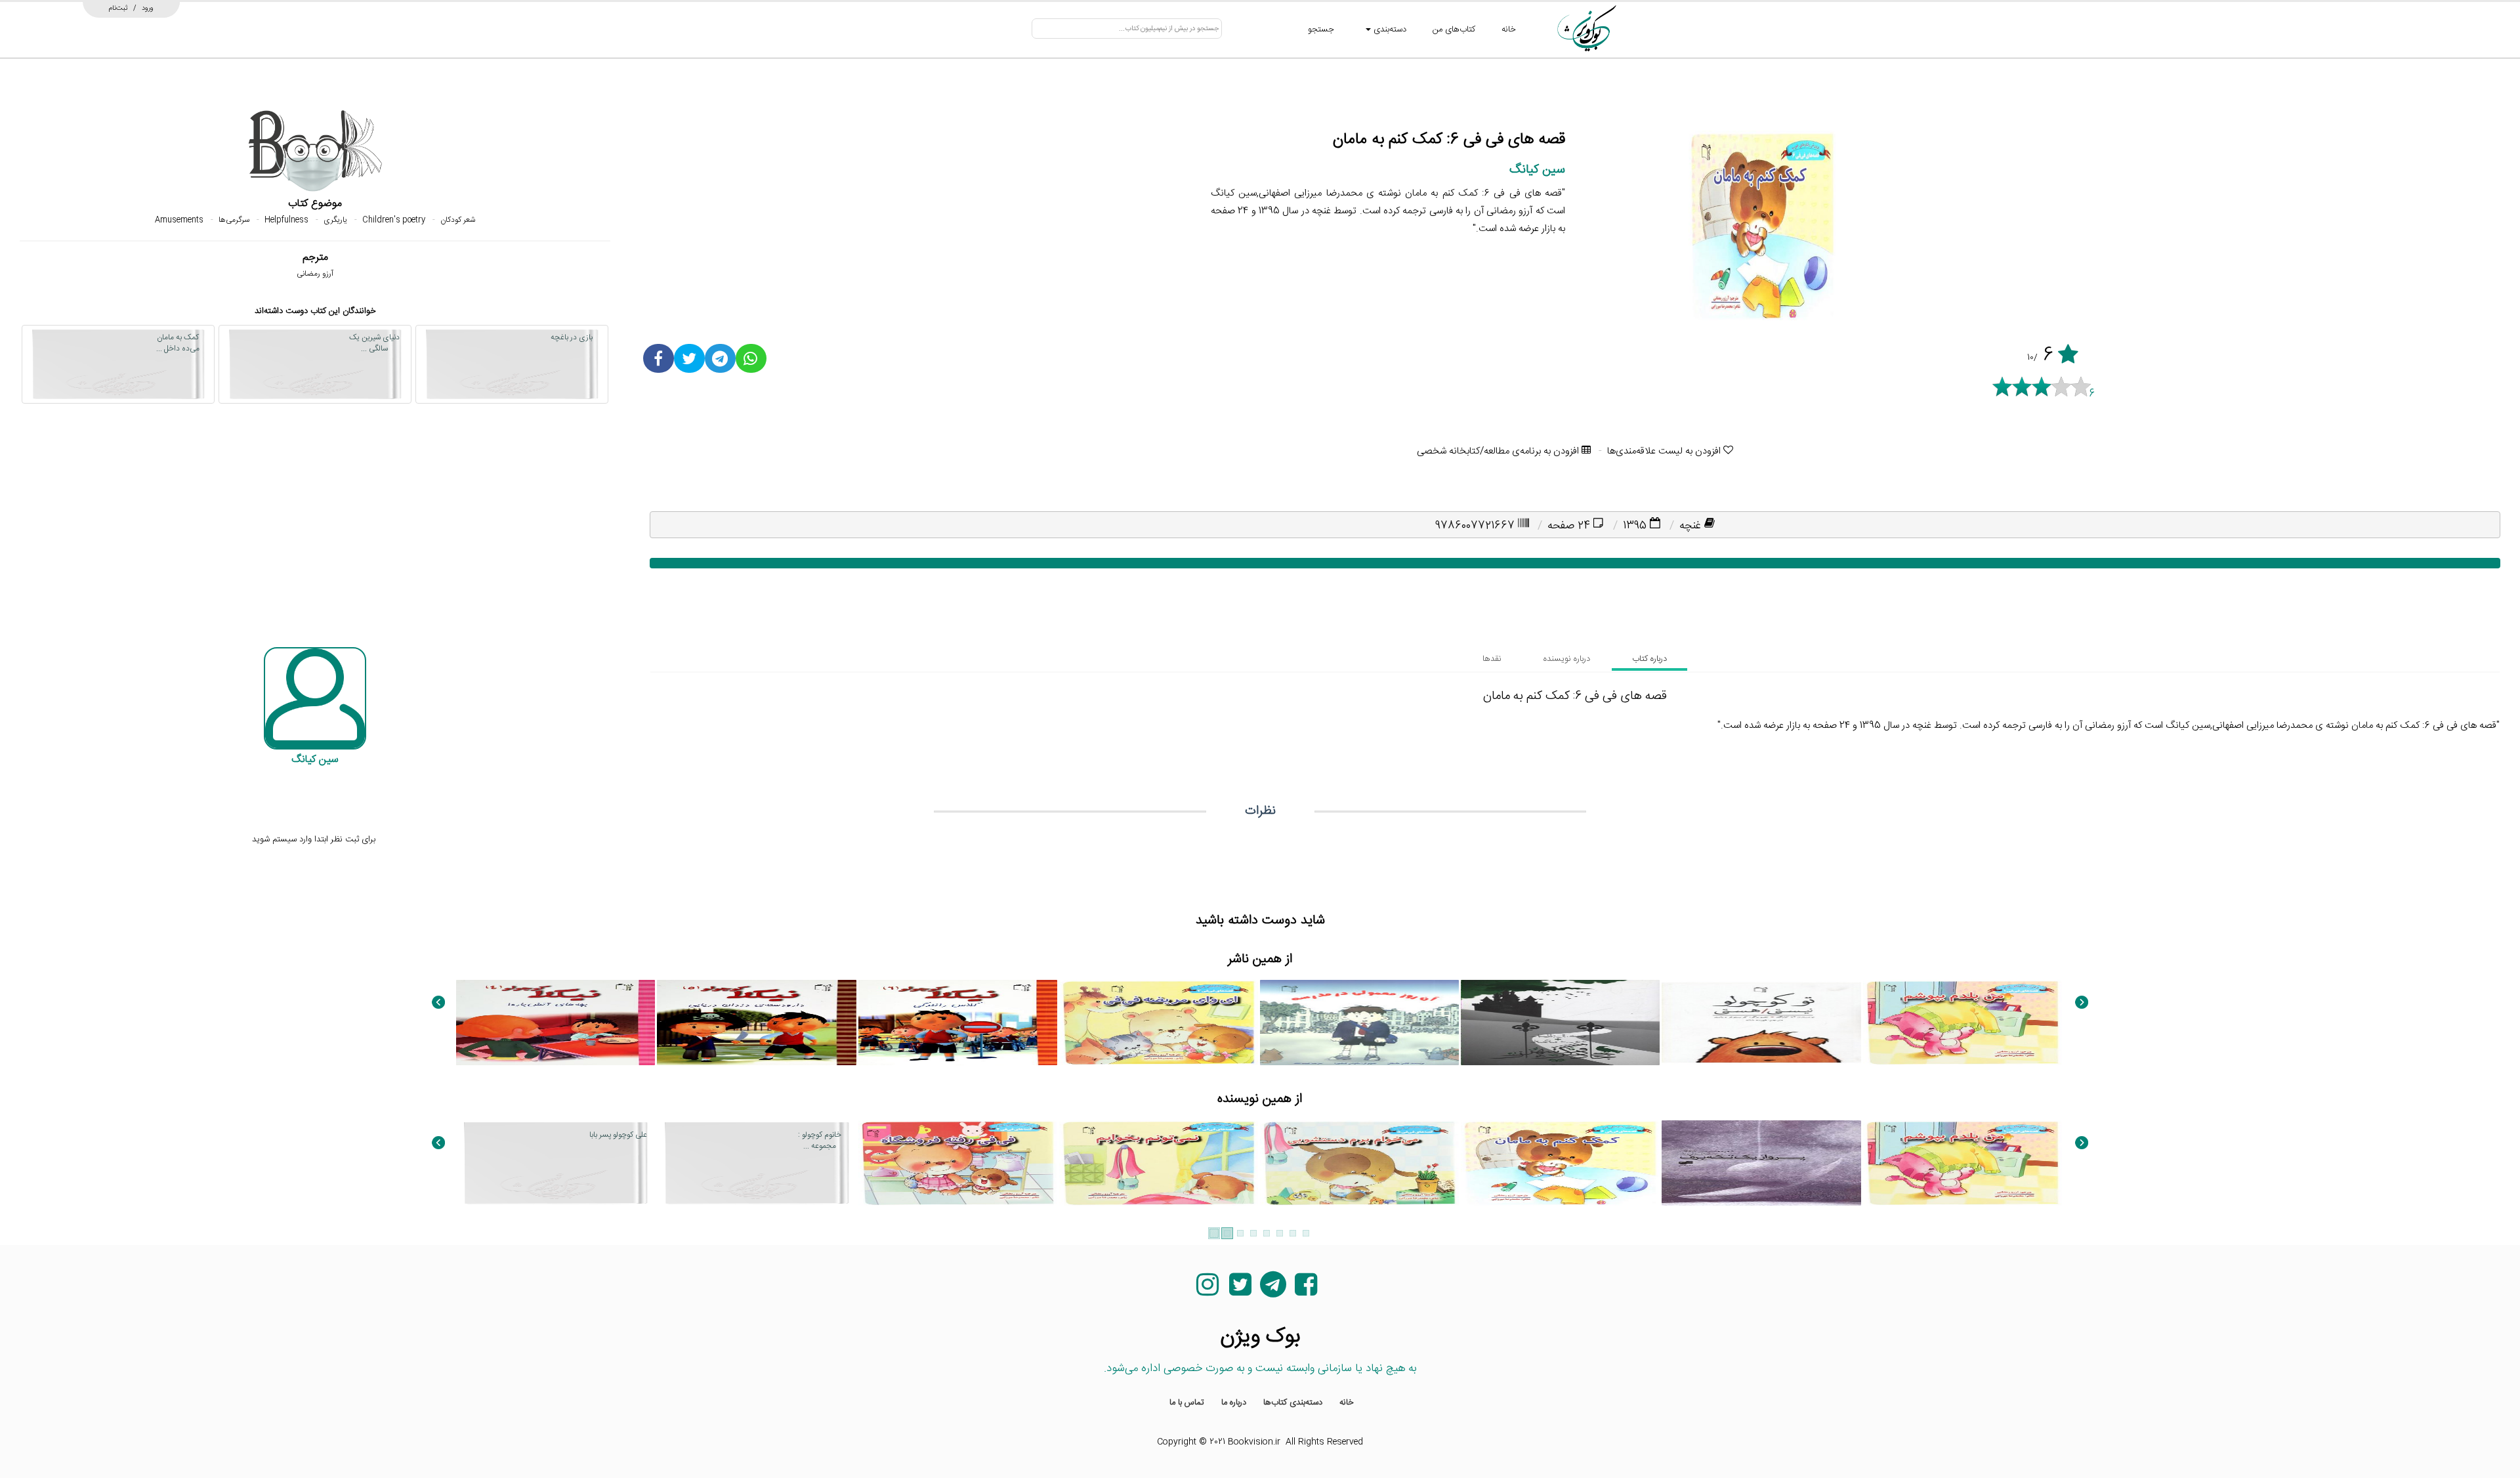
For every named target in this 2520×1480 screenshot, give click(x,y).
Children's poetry (394, 220)
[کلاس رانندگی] (958, 1023)
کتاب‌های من (1454, 30)
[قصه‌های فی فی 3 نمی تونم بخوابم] (1159, 1163)
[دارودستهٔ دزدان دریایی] (756, 1023)
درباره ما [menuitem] (1234, 1403)
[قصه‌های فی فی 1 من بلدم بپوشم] (1963, 1023)
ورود (148, 8)
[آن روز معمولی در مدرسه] (1359, 1023)
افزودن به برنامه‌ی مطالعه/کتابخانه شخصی (1499, 451)
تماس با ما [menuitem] (1187, 1403)
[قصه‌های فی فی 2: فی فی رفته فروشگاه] (958, 1163)
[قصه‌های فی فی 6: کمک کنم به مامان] (1560, 1163)
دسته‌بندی (1389, 30)
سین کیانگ (1537, 170)
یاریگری (335, 220)
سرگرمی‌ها (234, 220)
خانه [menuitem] (1347, 1403)
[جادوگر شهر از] (1560, 1023)
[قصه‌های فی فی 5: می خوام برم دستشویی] (1359, 1163)
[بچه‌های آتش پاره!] (556, 1023)
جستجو (1321, 30)
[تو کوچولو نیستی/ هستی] (1761, 1023)
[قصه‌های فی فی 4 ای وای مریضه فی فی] (1159, 1023)
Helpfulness (286, 220)
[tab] (1649, 659)
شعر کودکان (458, 220)
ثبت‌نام (118, 8)
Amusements (179, 220)
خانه (1509, 30)
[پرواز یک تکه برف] (1761, 1163)
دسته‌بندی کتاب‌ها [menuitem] (1293, 1403)
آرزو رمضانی (315, 274)
